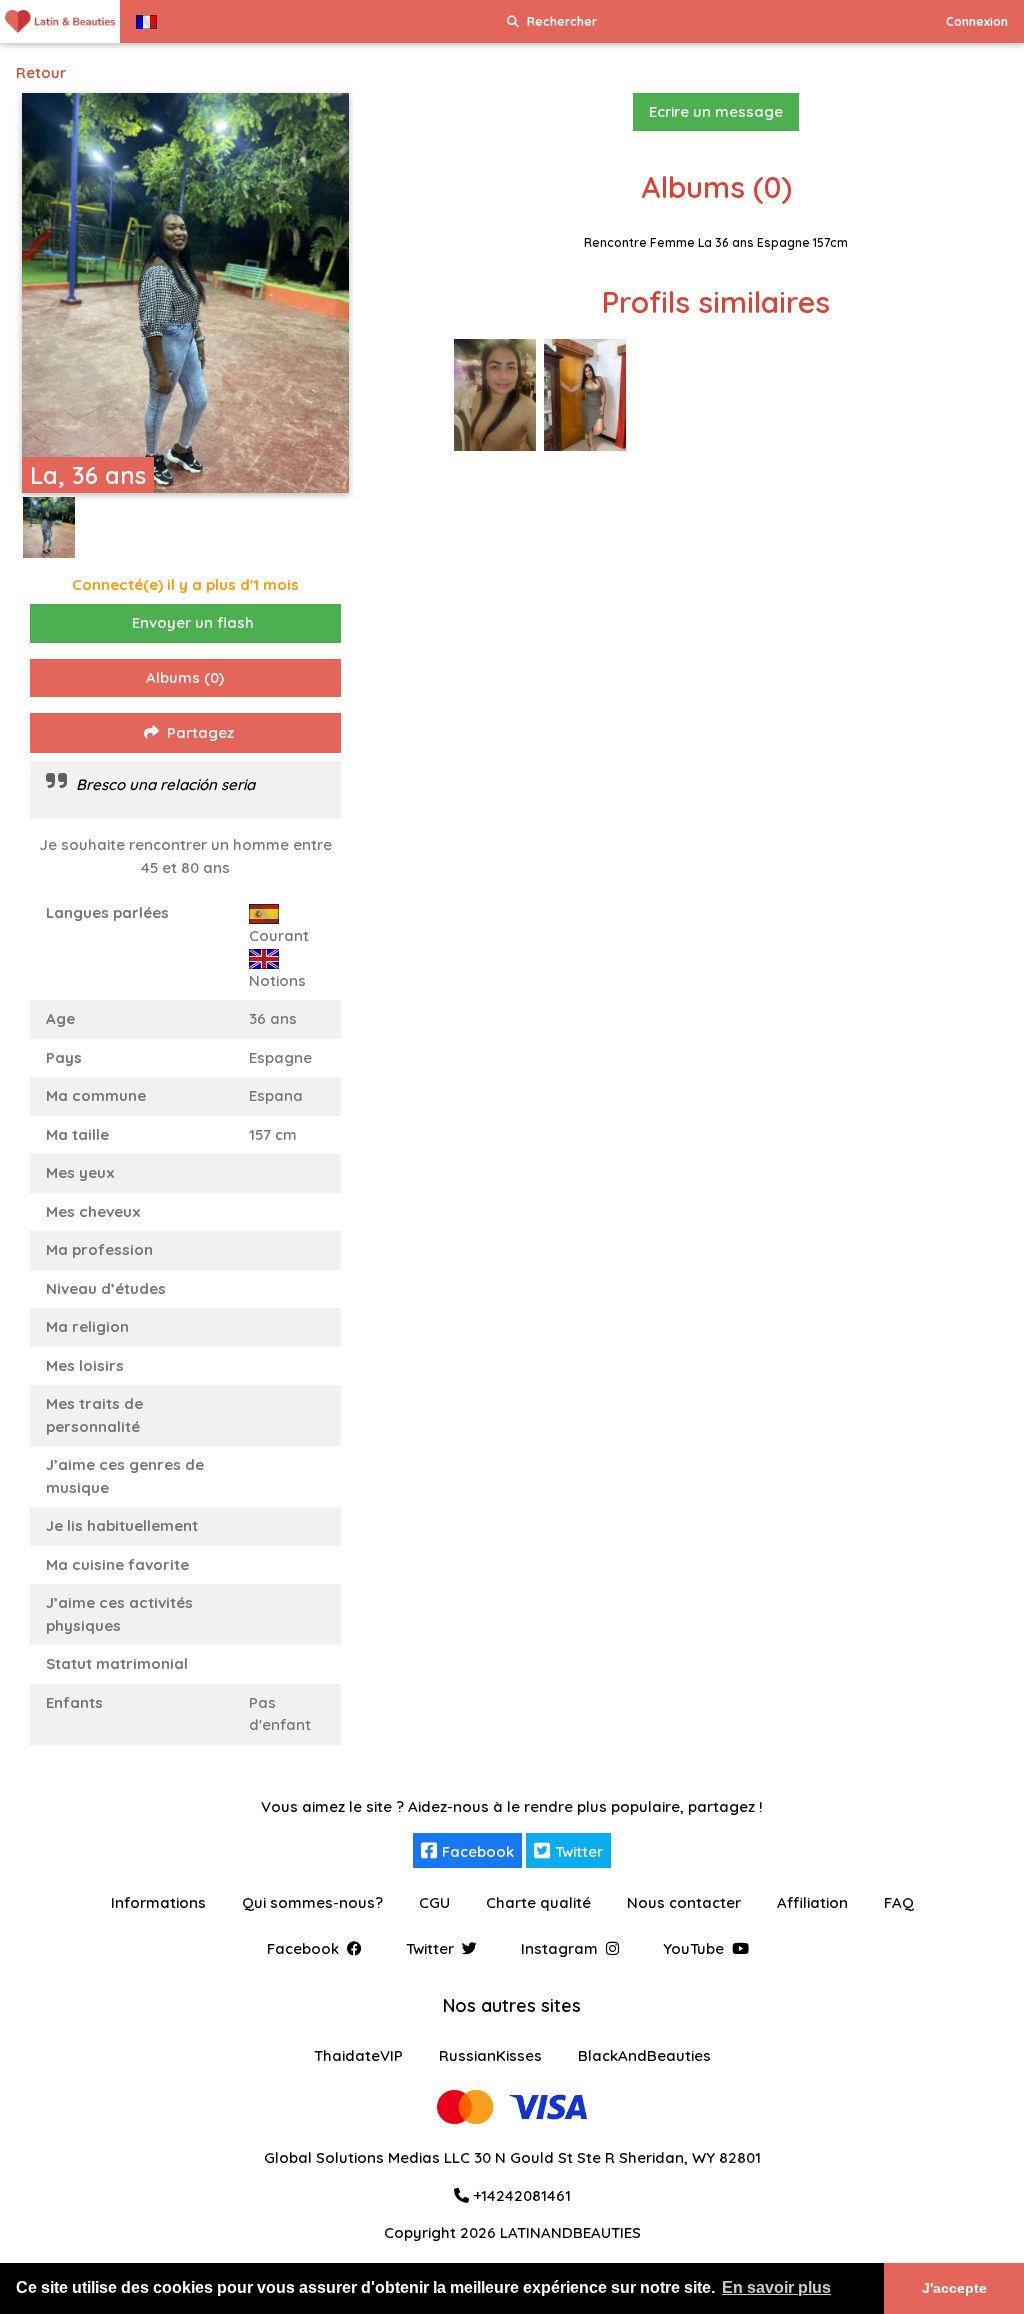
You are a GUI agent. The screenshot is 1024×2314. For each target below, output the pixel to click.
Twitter (579, 1851)
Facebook (478, 1851)
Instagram (559, 1948)
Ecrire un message (716, 111)
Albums (185, 677)
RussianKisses (490, 2055)
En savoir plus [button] (776, 2287)
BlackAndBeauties (644, 2055)
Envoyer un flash (193, 622)
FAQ (899, 1902)
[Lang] (146, 21)
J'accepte (954, 2288)
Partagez (200, 732)
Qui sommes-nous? (312, 1902)
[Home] (60, 21)
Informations (158, 1902)
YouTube (693, 1948)
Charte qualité (538, 1902)
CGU (434, 1902)
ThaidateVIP (358, 2055)
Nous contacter (684, 1902)
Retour (41, 72)
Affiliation (812, 1902)
